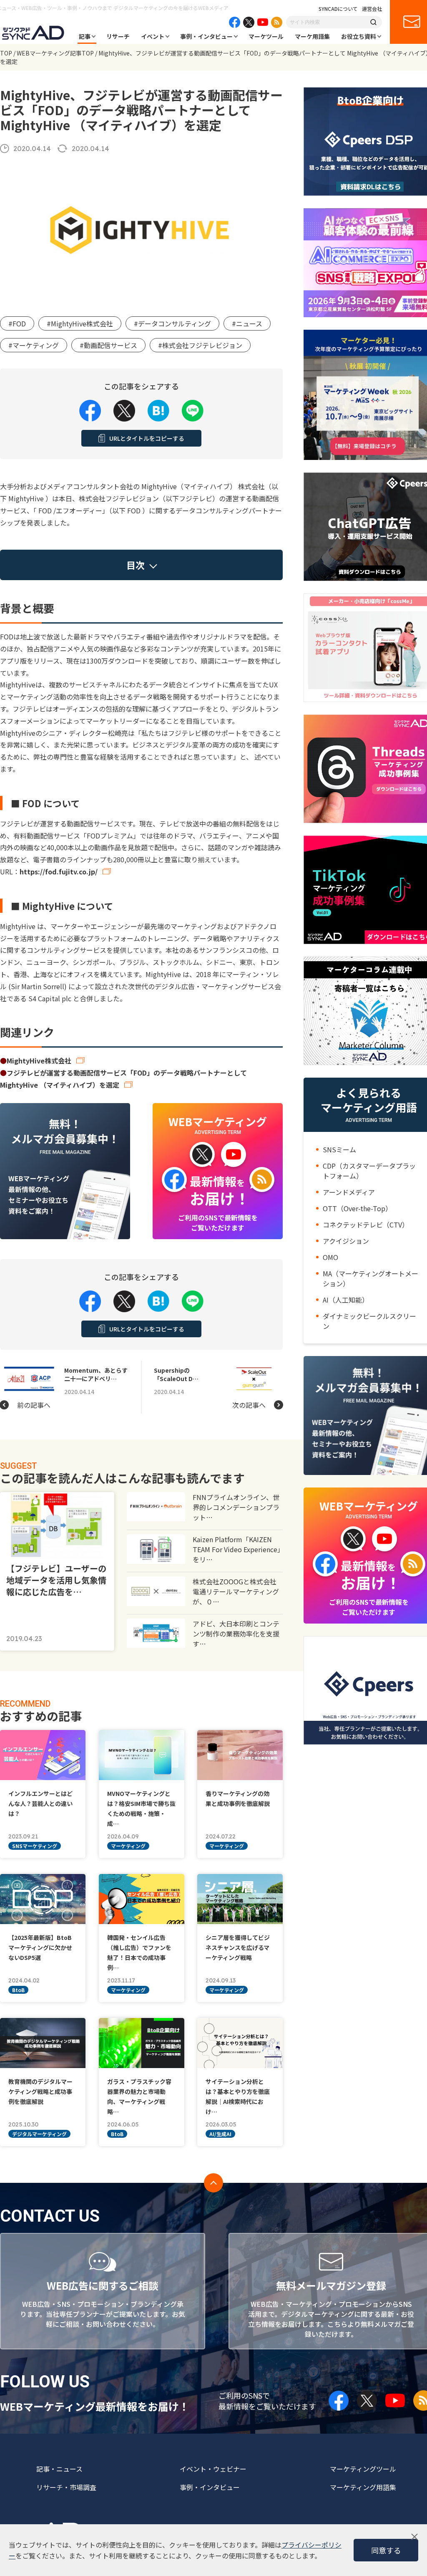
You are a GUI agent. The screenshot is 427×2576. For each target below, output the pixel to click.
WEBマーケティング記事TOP (55, 53)
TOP (6, 53)
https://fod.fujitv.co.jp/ (59, 871)
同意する (386, 2550)
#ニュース (247, 323)
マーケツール (266, 36)
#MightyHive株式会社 (80, 323)
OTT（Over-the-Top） (357, 1208)
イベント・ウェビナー (213, 2469)
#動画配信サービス (108, 345)
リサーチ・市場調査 (66, 2487)
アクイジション (346, 1241)
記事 (85, 36)
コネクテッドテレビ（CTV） (366, 1225)
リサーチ (118, 36)
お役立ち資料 (359, 36)
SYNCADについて (338, 9)
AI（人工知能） (346, 1300)
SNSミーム (339, 1149)
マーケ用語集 (312, 36)
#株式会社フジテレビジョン (200, 345)
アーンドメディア (349, 1192)
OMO (330, 1257)
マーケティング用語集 (363, 2487)
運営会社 (372, 9)
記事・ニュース (59, 2469)
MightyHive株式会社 (39, 1061)
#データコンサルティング (172, 323)
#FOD (17, 323)
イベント (153, 36)
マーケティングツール (363, 2469)
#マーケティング (34, 345)
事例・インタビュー (206, 36)
